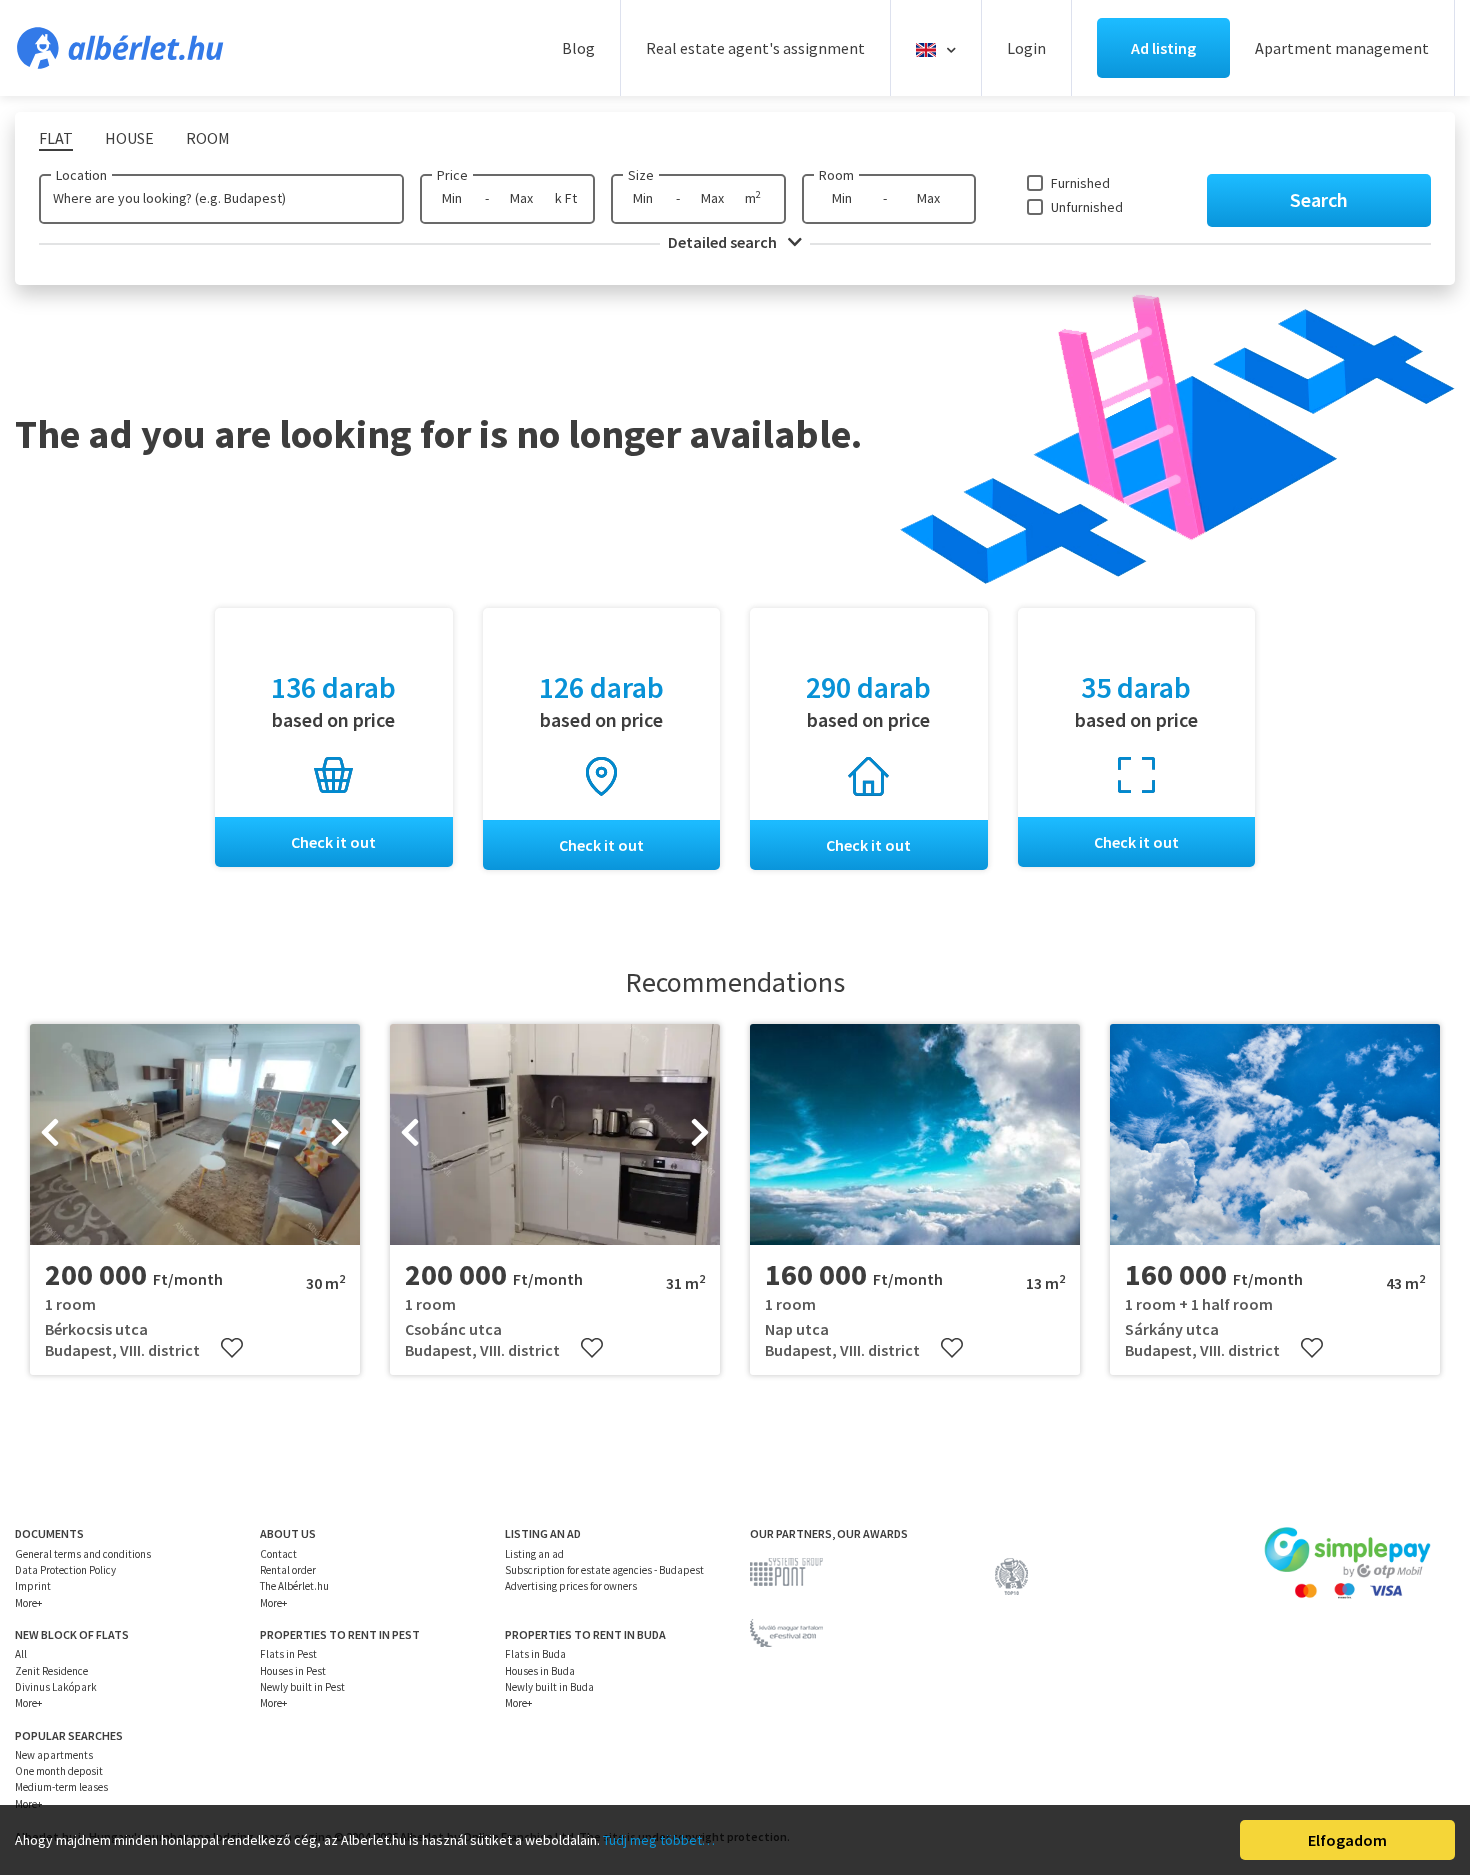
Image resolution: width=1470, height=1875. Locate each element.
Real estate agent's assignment (755, 48)
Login (1026, 48)
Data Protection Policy (65, 1570)
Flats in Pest (288, 1654)
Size (641, 175)
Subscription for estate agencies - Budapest (604, 1570)
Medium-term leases (61, 1787)
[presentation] (50, 1135)
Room (836, 175)
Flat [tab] (56, 138)
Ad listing (1163, 48)
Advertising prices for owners (571, 1586)
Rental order (288, 1570)
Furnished (1080, 183)
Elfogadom (1347, 1840)
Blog (578, 48)
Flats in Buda (535, 1654)
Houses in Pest (293, 1671)
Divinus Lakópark (56, 1687)
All (21, 1654)
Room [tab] (208, 138)
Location (81, 175)
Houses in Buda (540, 1671)
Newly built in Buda (549, 1687)
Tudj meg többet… (659, 1840)
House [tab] (129, 138)
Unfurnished (1087, 207)
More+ (28, 1603)
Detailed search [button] (724, 242)
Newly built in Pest (302, 1687)
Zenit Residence (51, 1671)
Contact (278, 1554)
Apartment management (1342, 48)
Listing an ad (534, 1554)
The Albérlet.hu (294, 1586)
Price (452, 175)
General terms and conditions (83, 1554)
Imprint (33, 1586)
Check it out (333, 842)
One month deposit (59, 1771)
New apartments (54, 1755)
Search (1319, 199)
